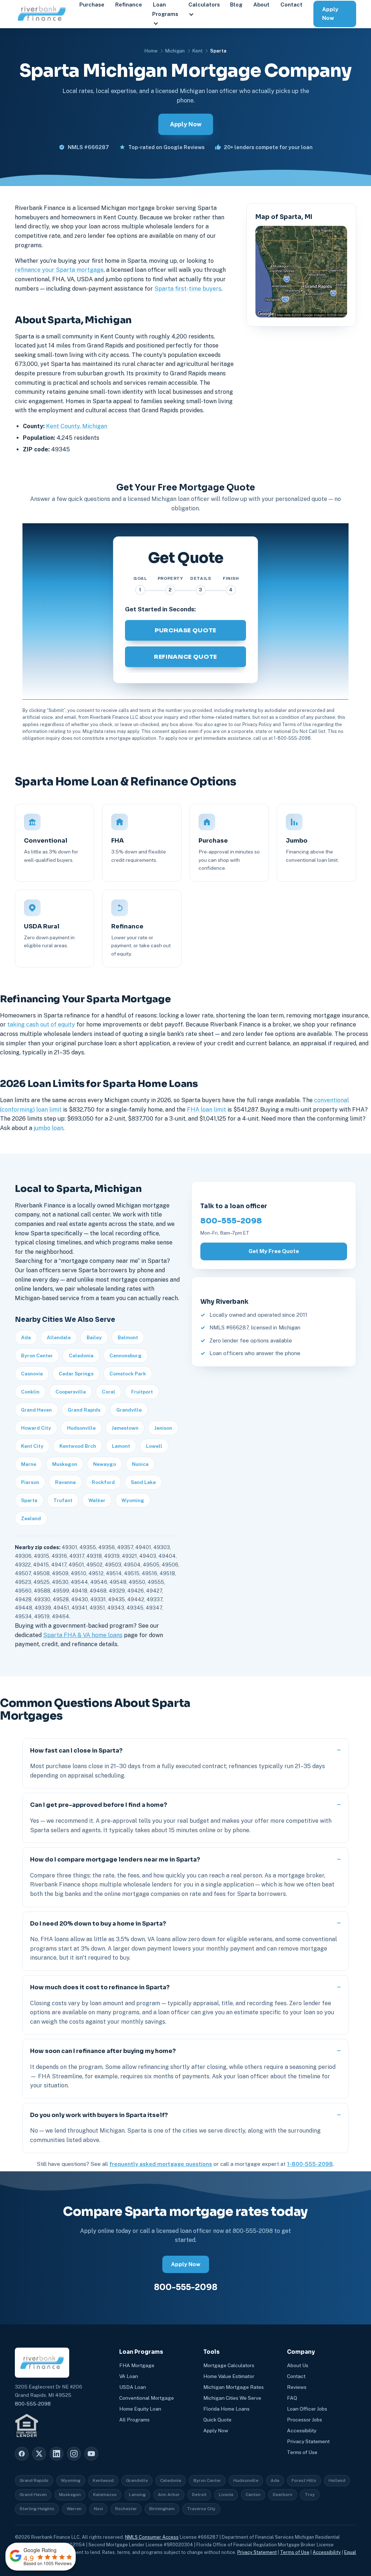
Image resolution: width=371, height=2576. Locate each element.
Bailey (94, 1337)
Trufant (63, 1500)
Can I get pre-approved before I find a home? (99, 1805)
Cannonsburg (126, 1356)
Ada (26, 1337)
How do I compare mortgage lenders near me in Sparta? (115, 1860)
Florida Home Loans (226, 2409)
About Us (298, 2365)
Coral (109, 1392)
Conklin (30, 1392)
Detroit (199, 2495)
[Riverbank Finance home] (42, 14)
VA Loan (129, 2376)
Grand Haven (36, 1410)
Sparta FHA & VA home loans (83, 1635)
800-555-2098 (231, 1221)
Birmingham (162, 2509)
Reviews (297, 2387)
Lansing (137, 2495)
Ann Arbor (169, 2495)
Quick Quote (217, 2420)
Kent (197, 51)
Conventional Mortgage (147, 2398)
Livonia (226, 2495)
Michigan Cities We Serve (232, 2398)
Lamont (121, 1446)
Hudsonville (81, 1428)
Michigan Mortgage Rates (234, 2387)
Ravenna (65, 1482)
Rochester (126, 2509)
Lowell (154, 1446)
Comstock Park (128, 1374)
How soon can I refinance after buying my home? (103, 2051)
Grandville (129, 1410)
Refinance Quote (185, 657)
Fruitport (142, 1392)
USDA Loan (133, 2387)
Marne (29, 1464)
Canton (253, 2495)
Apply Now (330, 14)
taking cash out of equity (41, 1025)
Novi (98, 2509)
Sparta (29, 1500)
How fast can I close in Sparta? (76, 1751)
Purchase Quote (185, 630)
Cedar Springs (76, 1374)
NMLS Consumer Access (152, 2537)
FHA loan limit (207, 1110)
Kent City (32, 1446)
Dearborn (283, 2495)
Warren (74, 2509)
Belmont (128, 1337)
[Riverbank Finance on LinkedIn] (57, 2454)
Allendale (59, 1337)
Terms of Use (302, 2452)
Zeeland (31, 1518)
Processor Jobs (305, 2420)
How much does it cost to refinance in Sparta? (100, 1987)
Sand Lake (143, 1482)
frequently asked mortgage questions (161, 2164)
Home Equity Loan (140, 2409)
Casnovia (32, 1374)
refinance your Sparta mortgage (59, 270)
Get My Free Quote (274, 1251)
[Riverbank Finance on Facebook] (22, 2454)
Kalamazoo (105, 2495)
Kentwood (103, 2480)
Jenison (163, 1428)
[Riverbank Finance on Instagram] (74, 2454)
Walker (97, 1500)
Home (151, 51)
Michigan (175, 51)
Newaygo (105, 1464)
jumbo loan (49, 1128)
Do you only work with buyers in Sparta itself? (99, 2115)
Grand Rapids (84, 1410)
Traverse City (201, 2509)
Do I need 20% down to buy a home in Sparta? (98, 1924)
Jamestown (125, 1428)
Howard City (36, 1428)
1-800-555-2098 (310, 2164)
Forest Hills (304, 2480)
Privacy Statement (308, 2441)
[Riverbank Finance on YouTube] (91, 2454)
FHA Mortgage (137, 2365)
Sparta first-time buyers (188, 289)
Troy (310, 2495)
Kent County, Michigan (77, 426)
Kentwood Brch (78, 1446)
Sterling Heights (37, 2509)
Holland (337, 2480)
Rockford (103, 1482)
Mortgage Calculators (229, 2365)
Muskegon (65, 1464)
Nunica (140, 1464)
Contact (296, 2376)
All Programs (134, 2420)
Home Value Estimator (229, 2376)
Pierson (30, 1482)
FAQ (292, 2398)
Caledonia (81, 1356)
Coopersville (71, 1392)
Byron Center (37, 1356)
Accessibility (302, 2430)
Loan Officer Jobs (307, 2409)
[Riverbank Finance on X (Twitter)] (39, 2454)
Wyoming (133, 1500)
